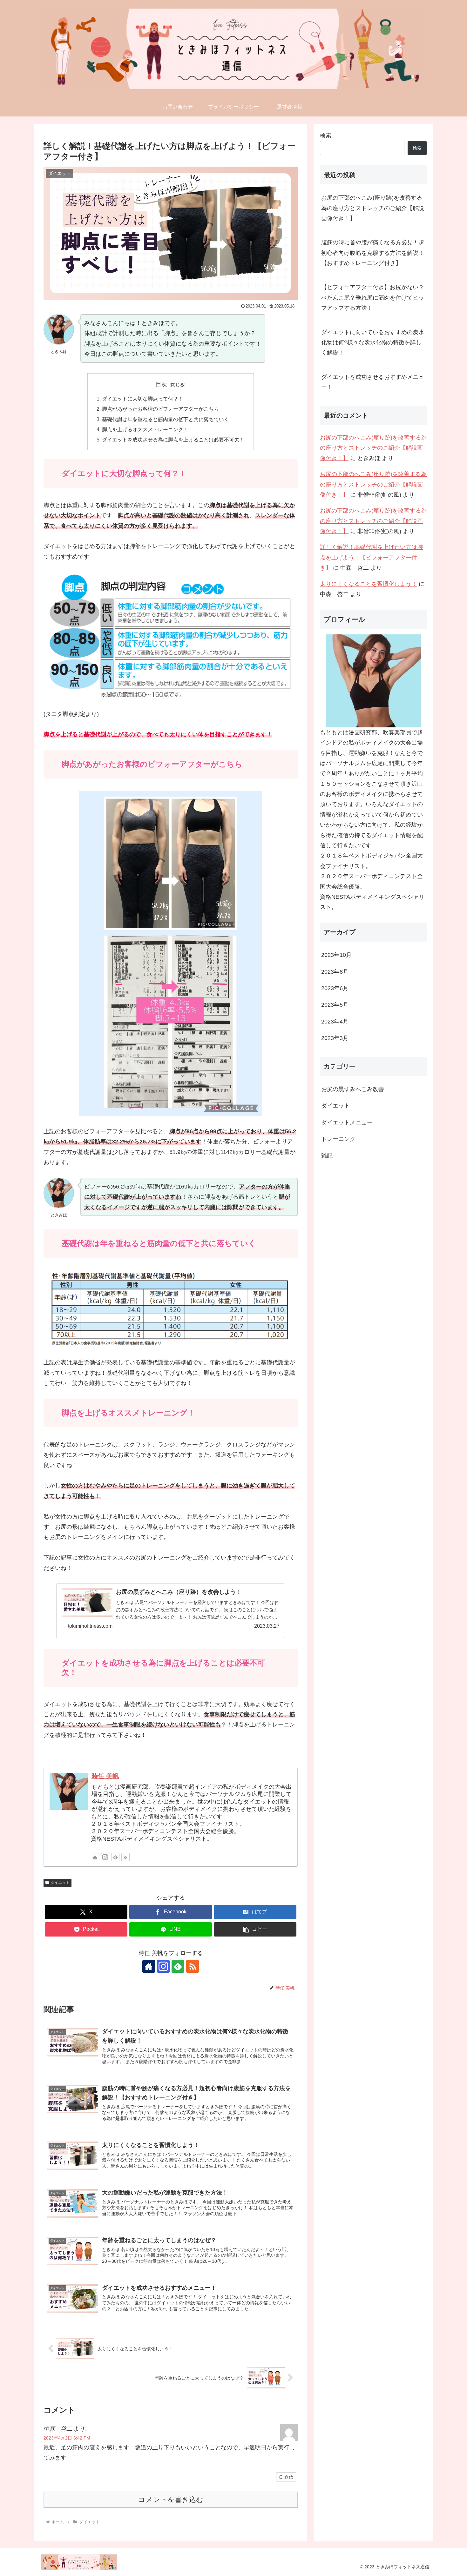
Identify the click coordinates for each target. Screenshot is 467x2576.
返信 (289, 2477)
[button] (255, 1929)
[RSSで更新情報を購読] (125, 1857)
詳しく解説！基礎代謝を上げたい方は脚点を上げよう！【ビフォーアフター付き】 (371, 557)
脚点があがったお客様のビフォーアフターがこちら (160, 409)
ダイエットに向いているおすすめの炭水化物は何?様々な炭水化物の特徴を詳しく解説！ (373, 343)
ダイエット (60, 1883)
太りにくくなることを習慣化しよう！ (369, 584)
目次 (161, 384)
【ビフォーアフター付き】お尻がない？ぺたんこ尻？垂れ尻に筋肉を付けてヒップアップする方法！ (373, 298)
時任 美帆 (105, 1776)
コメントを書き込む (171, 2500)
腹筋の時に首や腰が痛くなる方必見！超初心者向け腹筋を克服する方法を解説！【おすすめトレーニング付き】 (373, 253)
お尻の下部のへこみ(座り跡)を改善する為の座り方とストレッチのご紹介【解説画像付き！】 (373, 208)
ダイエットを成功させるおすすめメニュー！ (373, 382)
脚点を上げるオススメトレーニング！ (145, 429)
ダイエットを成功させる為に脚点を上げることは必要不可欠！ (173, 440)
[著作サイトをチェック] (95, 1857)
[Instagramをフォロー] (105, 1857)
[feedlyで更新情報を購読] (115, 1857)
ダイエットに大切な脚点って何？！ (143, 399)
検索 (326, 136)
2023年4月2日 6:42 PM (67, 2438)
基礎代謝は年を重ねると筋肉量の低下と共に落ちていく (166, 419)
